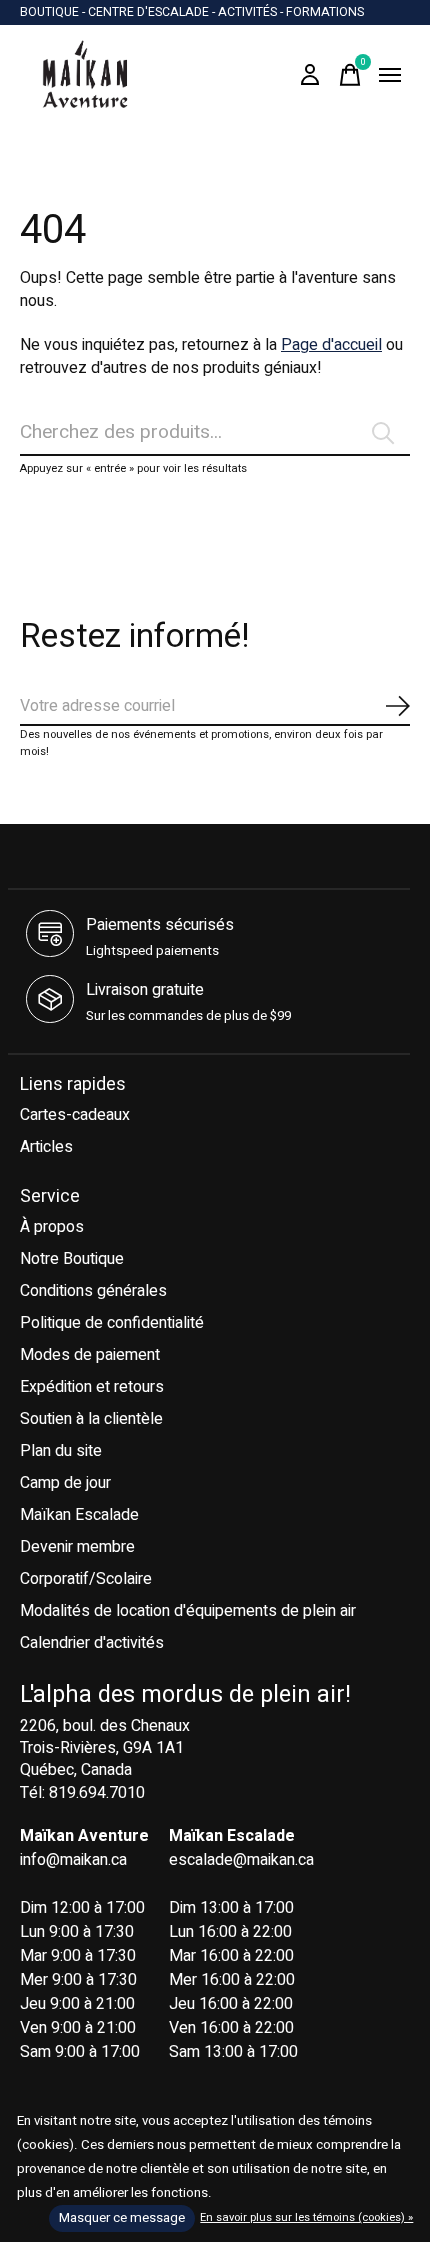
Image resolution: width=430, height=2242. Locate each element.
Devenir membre (77, 1547)
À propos (52, 1227)
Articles (46, 1147)
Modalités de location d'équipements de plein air (188, 1611)
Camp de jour (65, 1483)
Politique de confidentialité (112, 1323)
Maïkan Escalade (79, 1515)
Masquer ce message (122, 2218)
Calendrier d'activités (92, 1643)
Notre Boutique (72, 1259)
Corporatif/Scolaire (86, 1579)
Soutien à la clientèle (91, 1419)
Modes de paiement (90, 1355)
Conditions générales (93, 1291)
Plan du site (61, 1451)
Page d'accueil (331, 345)
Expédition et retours (92, 1387)
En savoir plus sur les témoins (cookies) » (306, 2217)
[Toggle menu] (390, 75)
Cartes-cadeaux (75, 1115)
